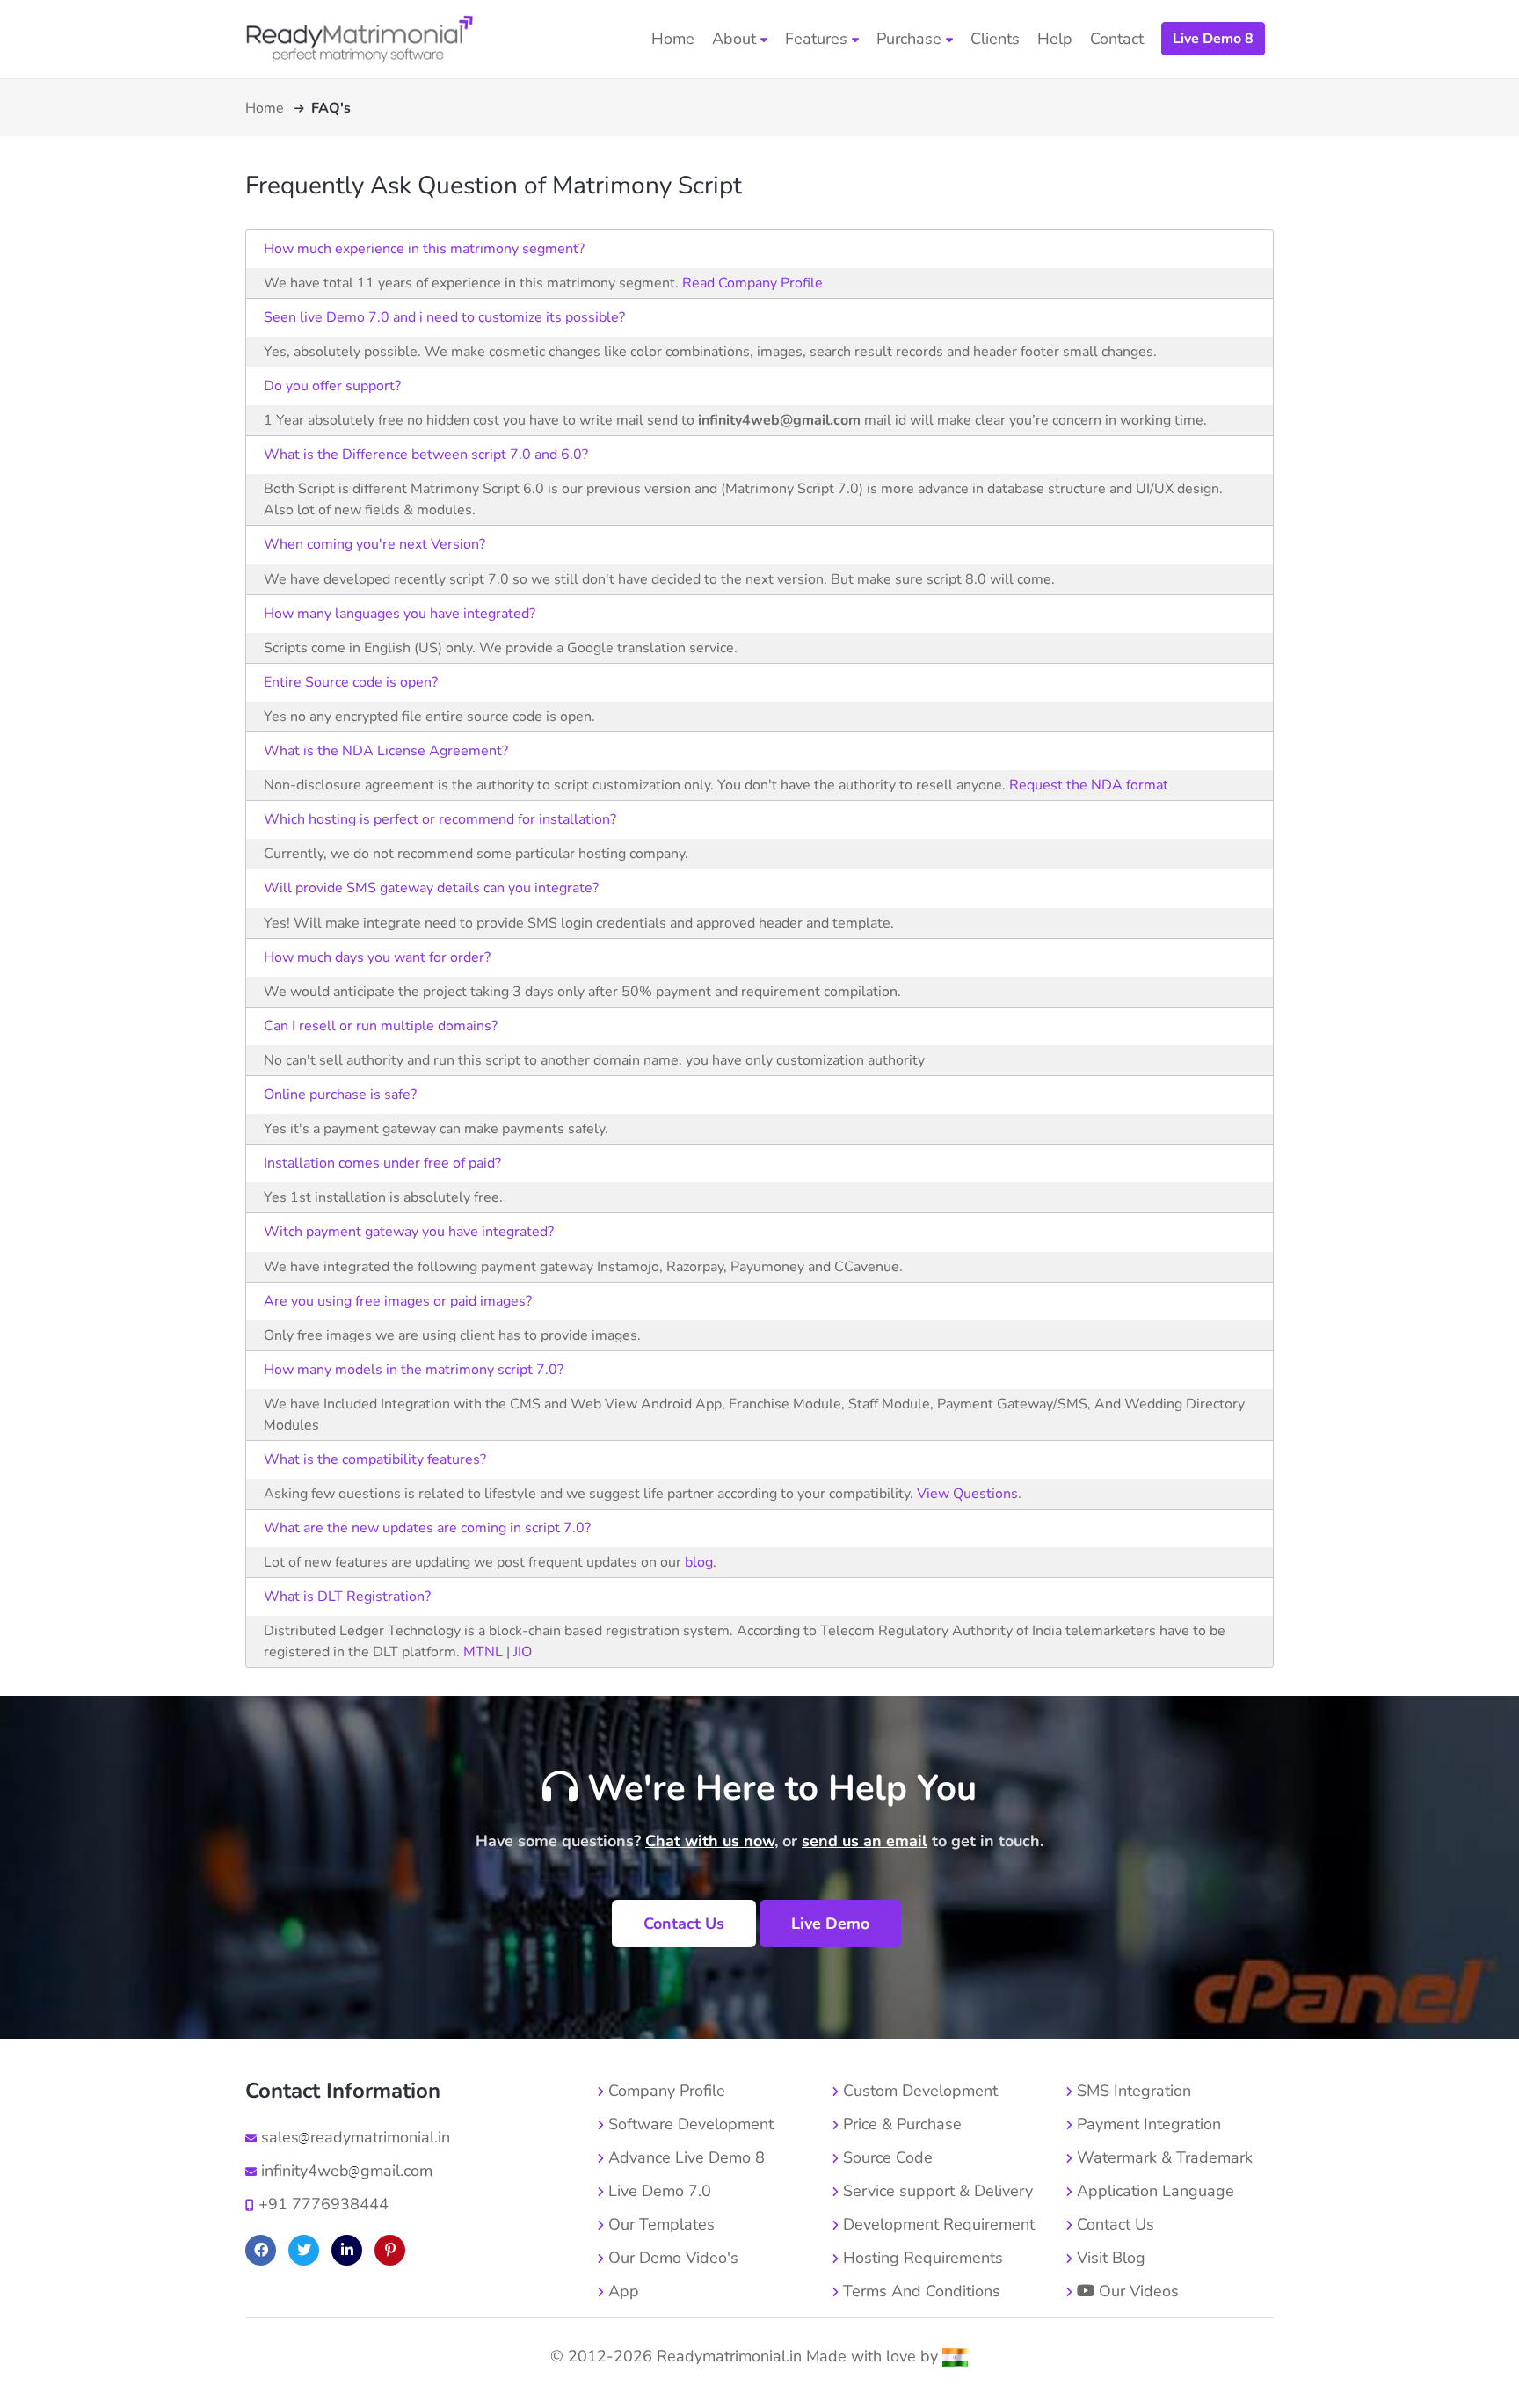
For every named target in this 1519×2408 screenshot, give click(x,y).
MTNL (481, 1652)
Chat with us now (710, 1841)
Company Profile (665, 2091)
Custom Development (918, 2091)
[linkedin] (347, 2250)
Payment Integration (1147, 2124)
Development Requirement (937, 2224)
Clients (995, 39)
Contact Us (684, 1924)
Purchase (911, 39)
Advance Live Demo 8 (684, 2157)
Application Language (1153, 2191)
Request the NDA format (1089, 785)
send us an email (865, 1841)
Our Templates (659, 2224)
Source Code (886, 2157)
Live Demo (830, 1924)
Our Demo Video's (671, 2258)
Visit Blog (1109, 2258)
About (736, 39)
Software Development (689, 2124)
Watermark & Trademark (1163, 2157)
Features (818, 39)
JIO (523, 1652)
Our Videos (1137, 2291)
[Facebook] (261, 2250)
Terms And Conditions (919, 2291)
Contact (1117, 39)
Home (673, 38)
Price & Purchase (900, 2124)
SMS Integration (1132, 2091)
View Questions (967, 1494)
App (621, 2291)
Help (1055, 39)
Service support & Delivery (936, 2191)
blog (699, 1562)
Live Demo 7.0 (658, 2191)
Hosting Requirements (921, 2258)
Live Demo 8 (1213, 39)
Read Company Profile (752, 283)
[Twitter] (304, 2250)
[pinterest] (390, 2250)
